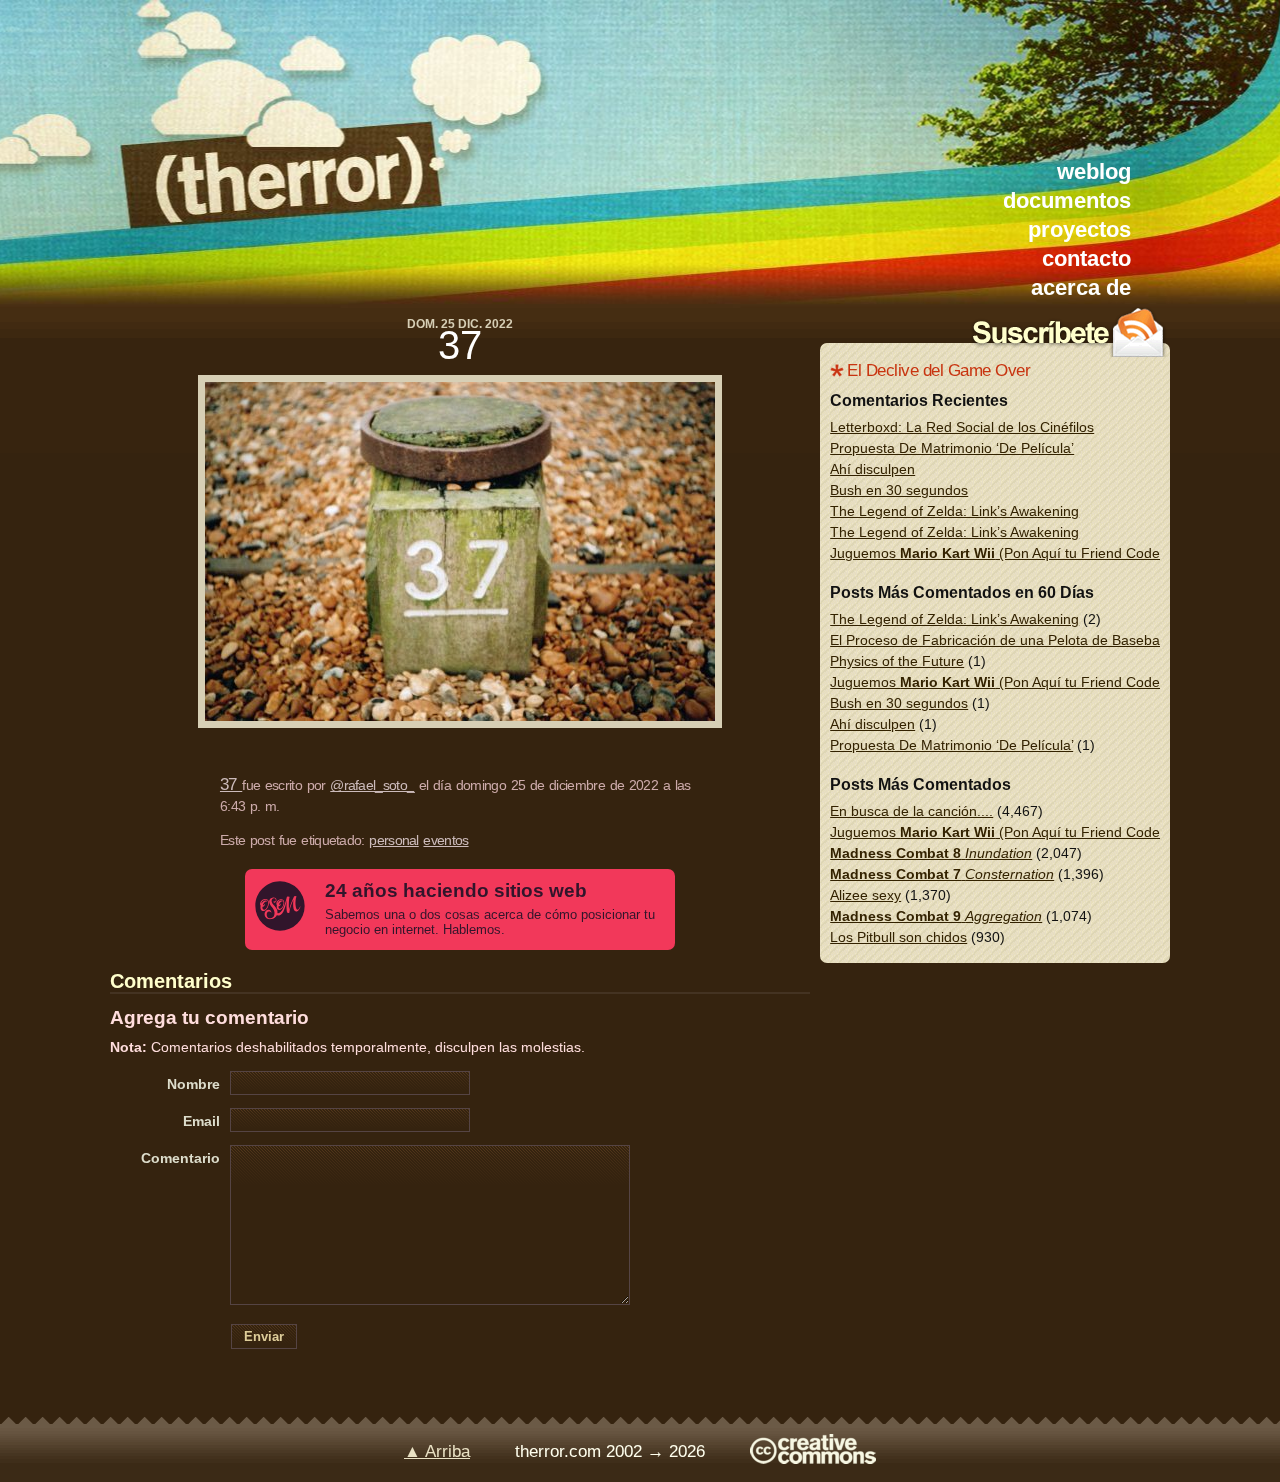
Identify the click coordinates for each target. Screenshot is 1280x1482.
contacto (1086, 258)
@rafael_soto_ (372, 785)
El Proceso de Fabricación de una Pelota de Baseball (998, 640)
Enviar (264, 1336)
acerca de (1081, 287)
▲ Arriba (437, 1451)
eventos (445, 840)
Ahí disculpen (872, 469)
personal (393, 840)
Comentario (180, 1158)
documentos (1067, 200)
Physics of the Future (897, 661)
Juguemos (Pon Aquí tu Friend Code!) (999, 553)
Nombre (193, 1084)
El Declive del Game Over (938, 370)
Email (201, 1121)
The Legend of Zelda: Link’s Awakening (954, 511)
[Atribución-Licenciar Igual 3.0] (813, 1458)
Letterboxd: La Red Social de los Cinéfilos (962, 427)
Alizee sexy (865, 895)
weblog (1094, 171)
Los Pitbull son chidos (898, 937)
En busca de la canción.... (911, 811)
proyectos (1079, 229)
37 (460, 345)
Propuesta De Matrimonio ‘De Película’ (952, 448)
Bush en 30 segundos (899, 490)
